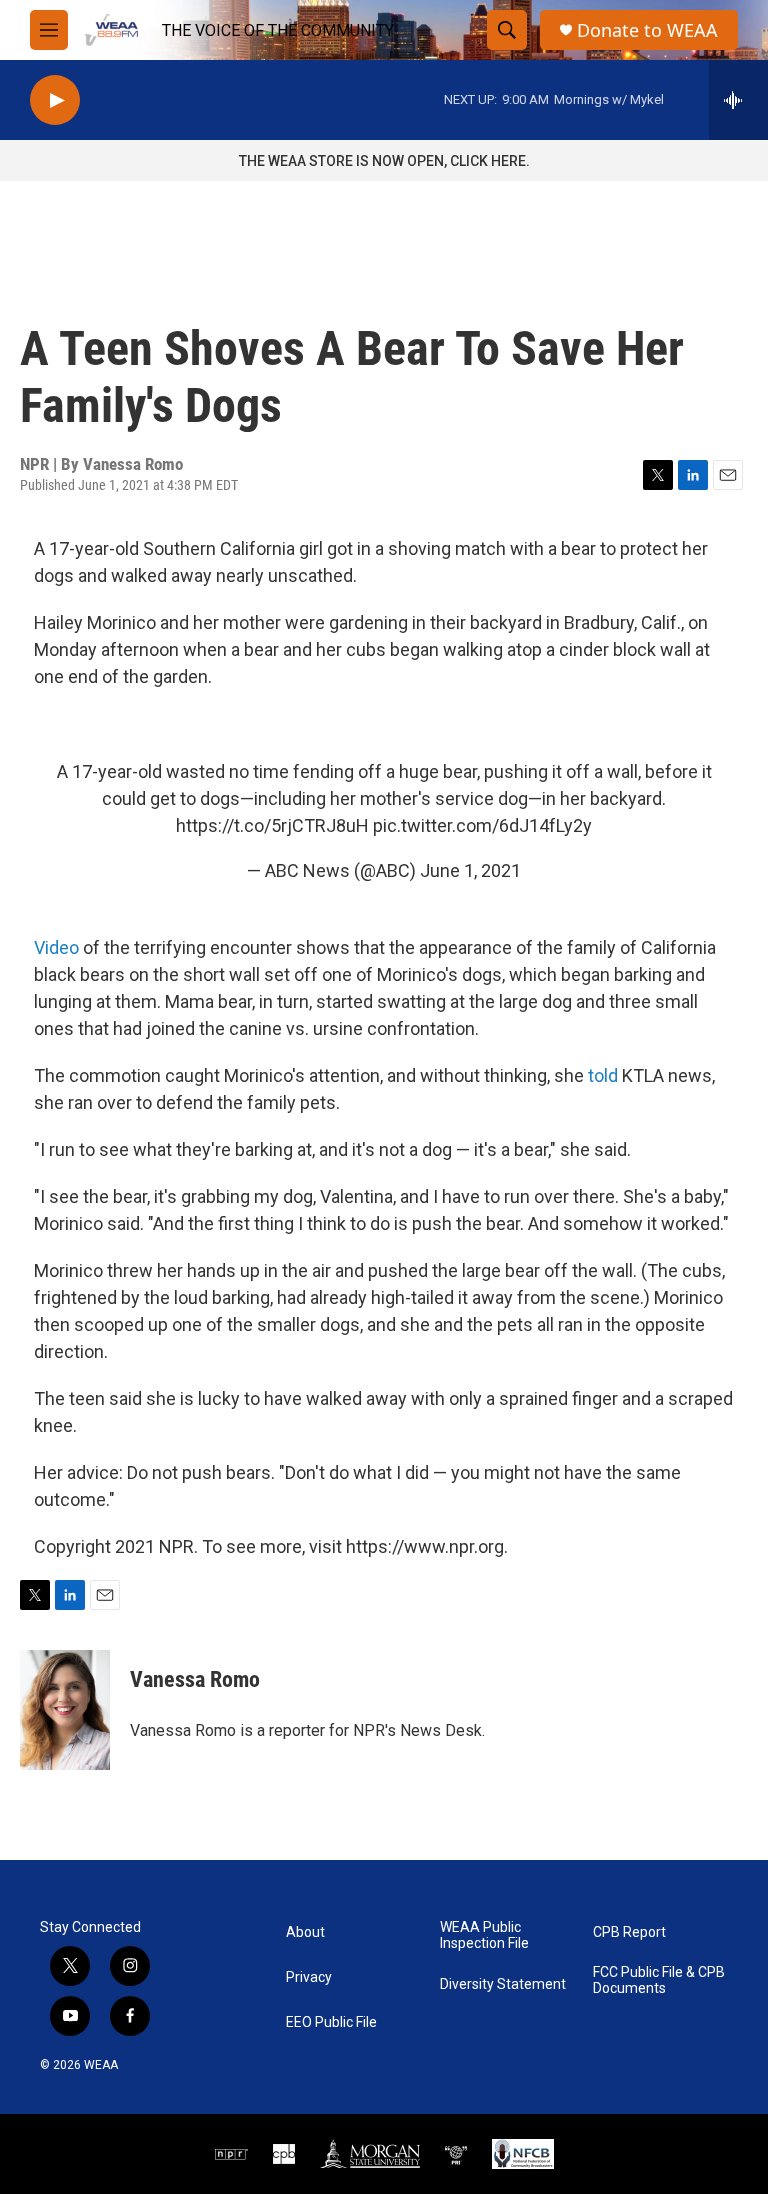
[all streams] (738, 100)
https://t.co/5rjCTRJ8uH (272, 825)
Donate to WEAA (647, 30)
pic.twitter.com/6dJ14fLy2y (482, 825)
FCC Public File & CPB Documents (659, 1980)
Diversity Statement (503, 1984)
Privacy (309, 1977)
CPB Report (629, 1932)
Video (56, 947)
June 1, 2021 (470, 870)
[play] (55, 100)
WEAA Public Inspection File (484, 1935)
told (603, 1075)
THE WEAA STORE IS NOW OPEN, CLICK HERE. (384, 161)
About (305, 1932)
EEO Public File (331, 2022)
